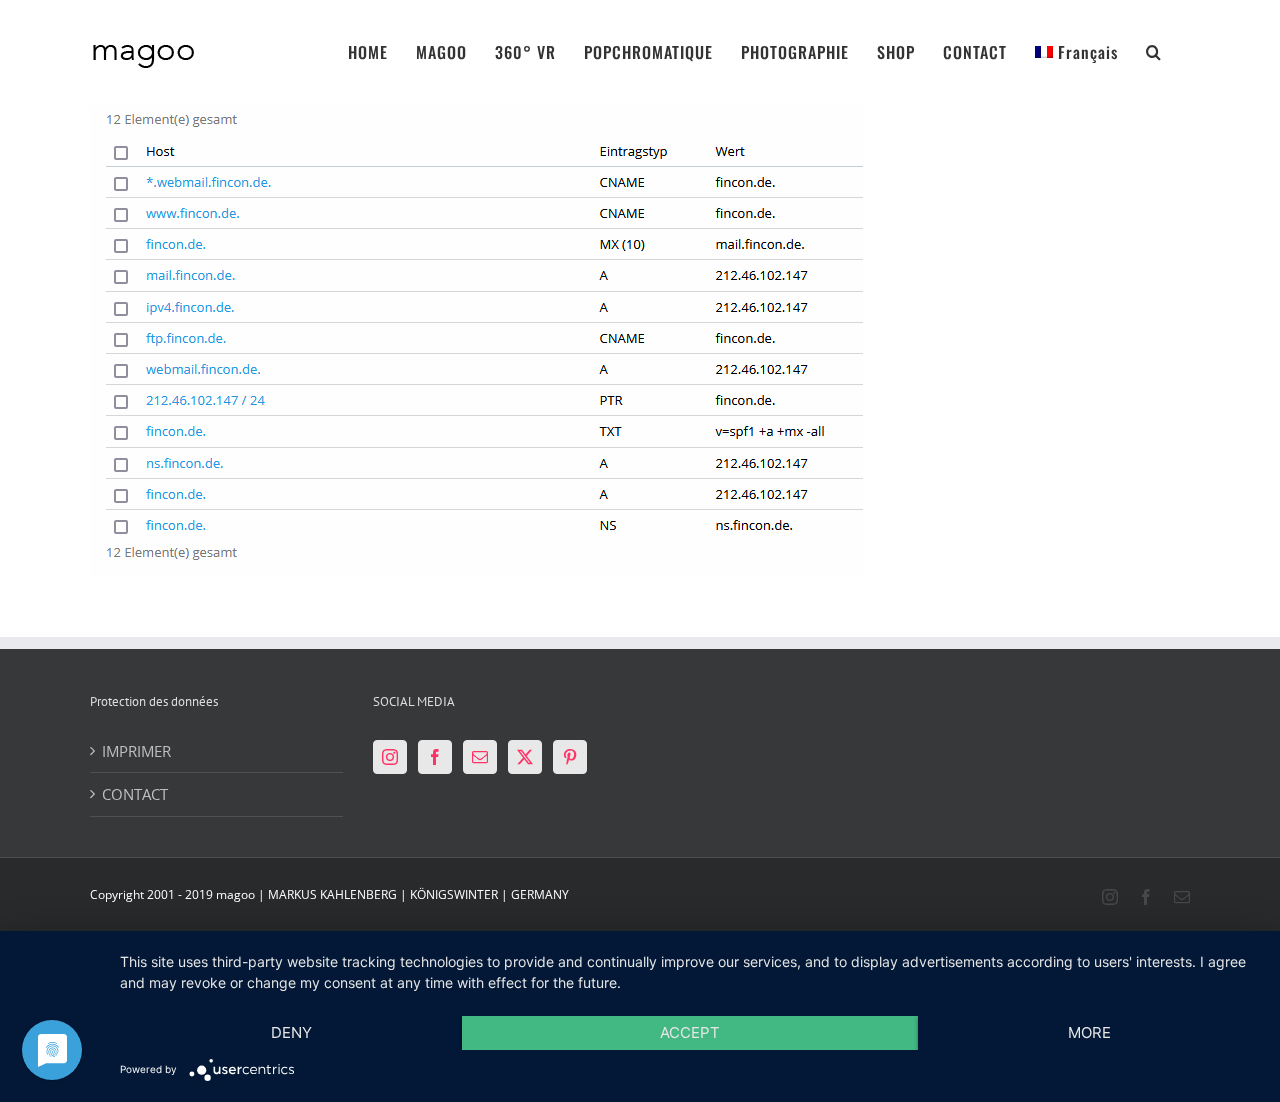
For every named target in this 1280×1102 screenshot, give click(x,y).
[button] (1154, 39)
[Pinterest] (570, 757)
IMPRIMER (136, 751)
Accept (690, 1032)
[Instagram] (390, 757)
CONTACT (135, 794)
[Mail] (480, 757)
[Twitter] (525, 757)
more (1089, 1032)
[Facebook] (435, 757)
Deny (291, 1032)
